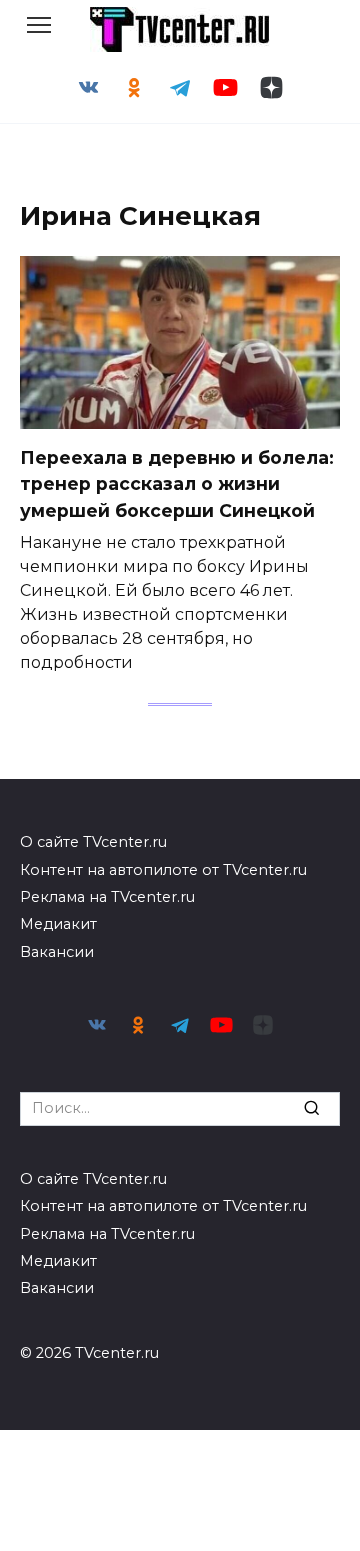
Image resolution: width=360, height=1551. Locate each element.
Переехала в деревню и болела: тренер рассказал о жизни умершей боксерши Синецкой (177, 484)
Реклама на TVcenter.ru (107, 897)
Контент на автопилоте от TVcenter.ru (163, 870)
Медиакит (58, 924)
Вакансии (57, 952)
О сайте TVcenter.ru (93, 842)
